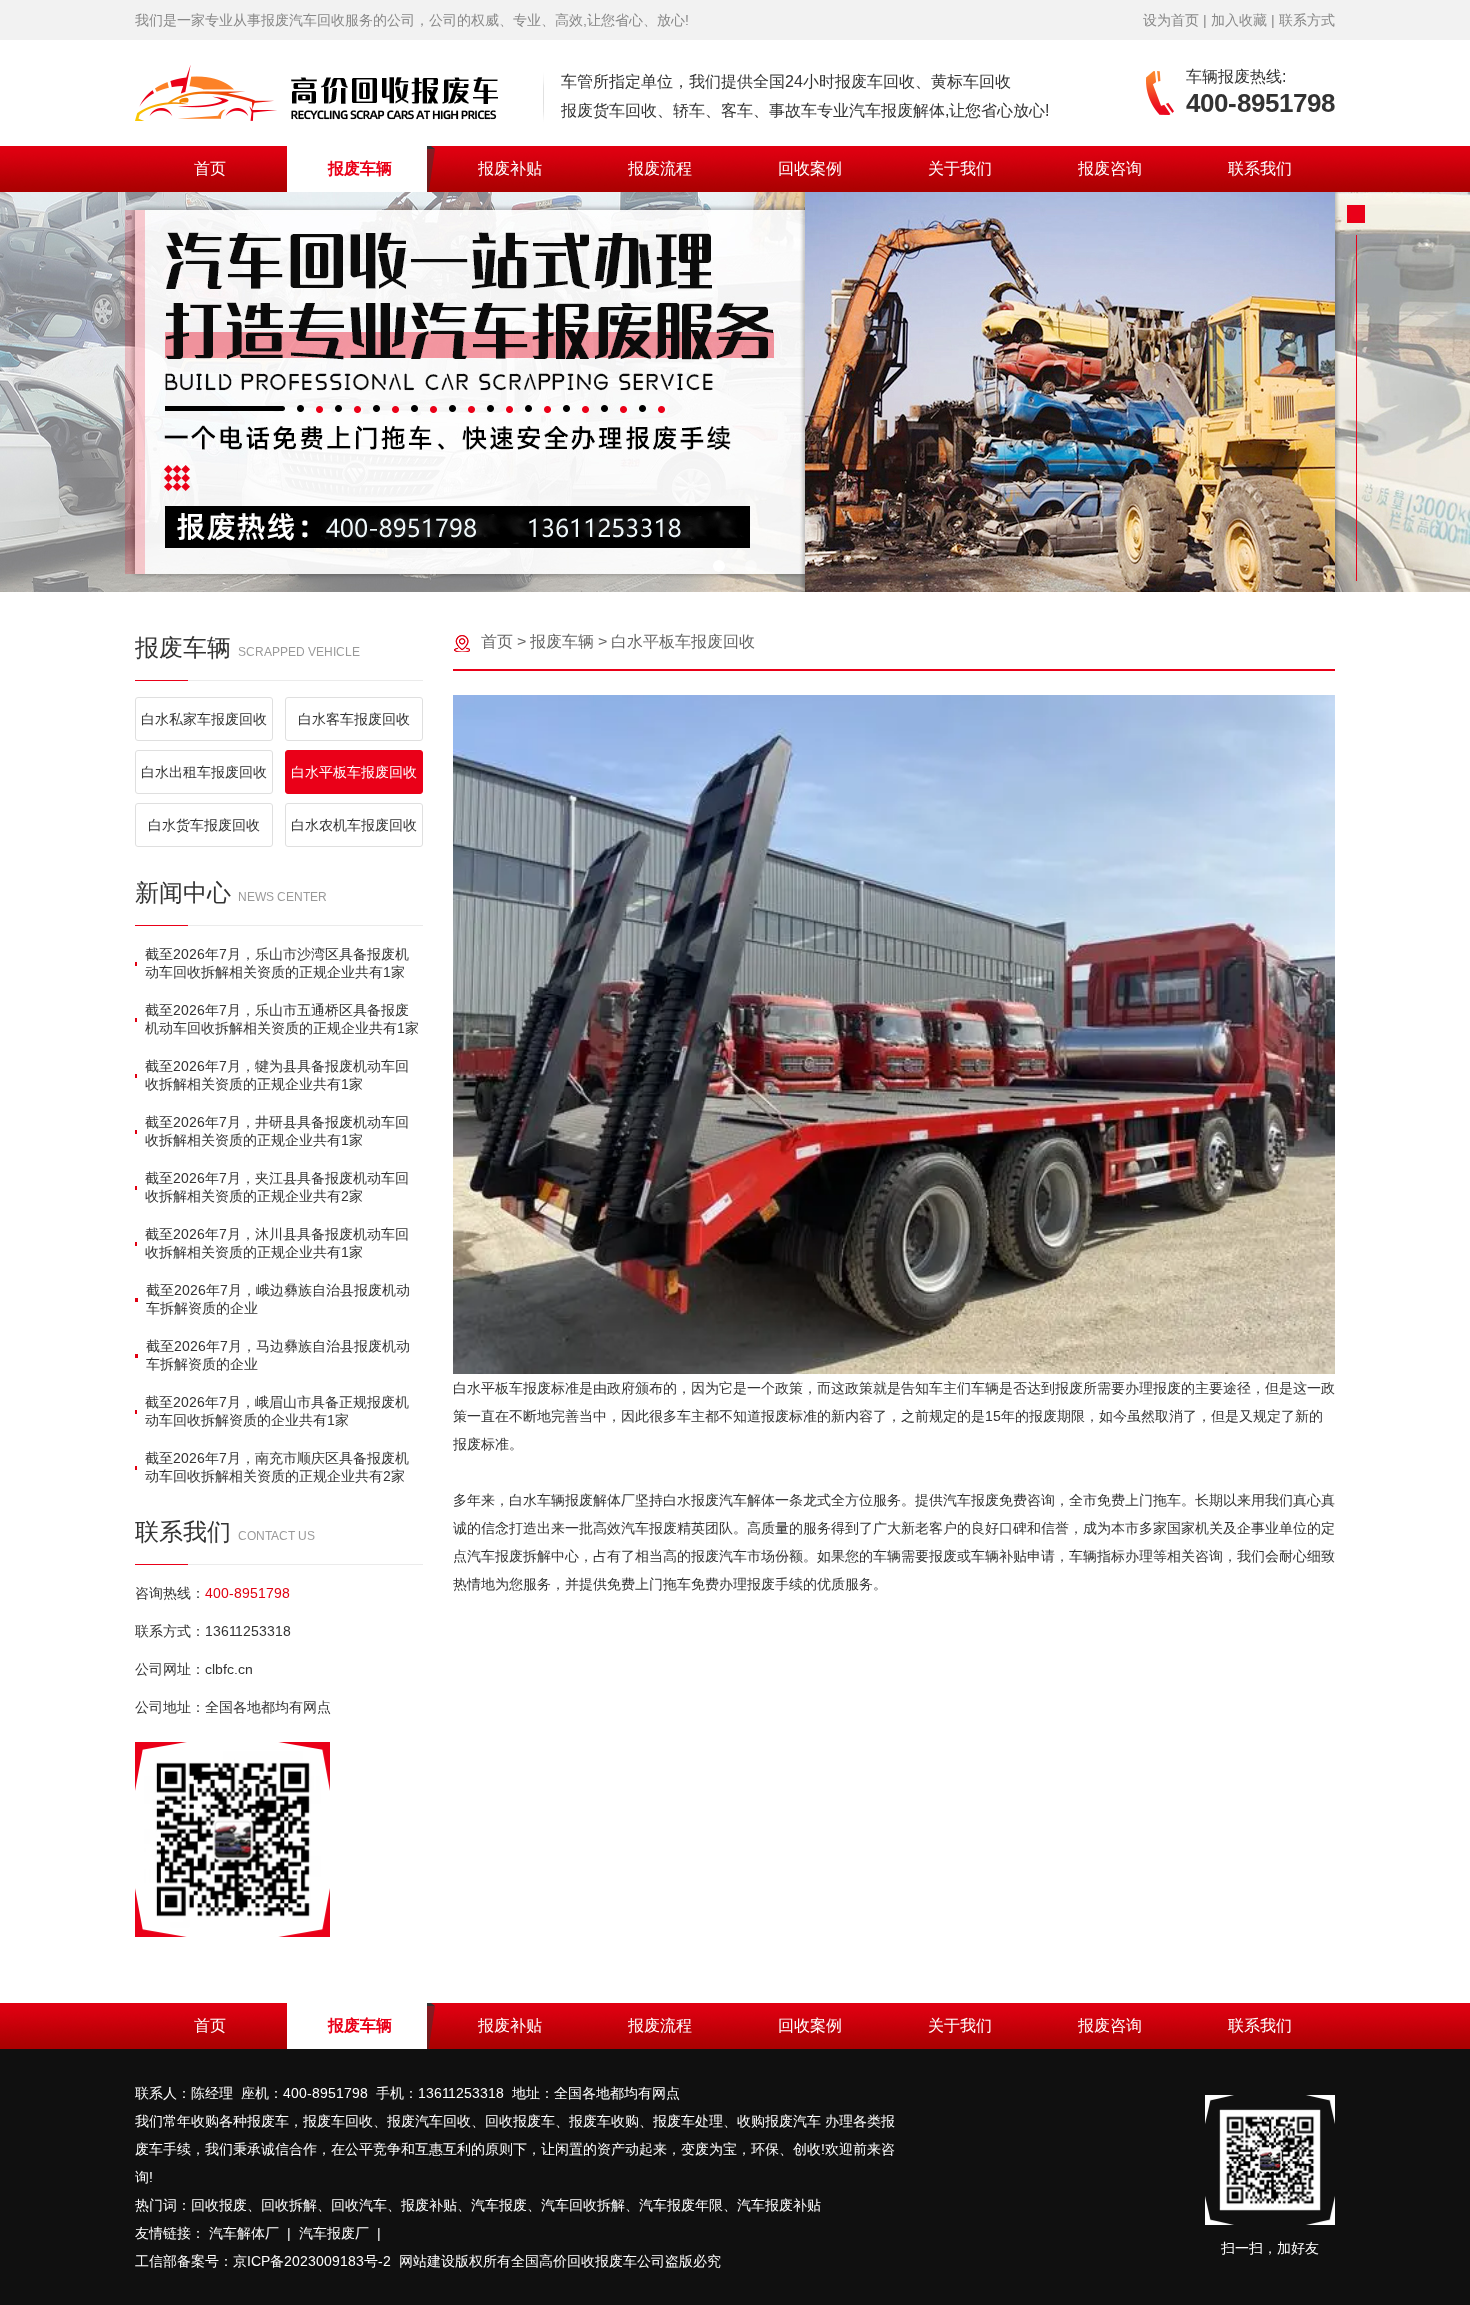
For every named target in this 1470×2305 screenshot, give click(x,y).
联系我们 (1260, 168)
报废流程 (660, 168)
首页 (210, 168)
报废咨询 (1110, 168)
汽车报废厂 (334, 2233)
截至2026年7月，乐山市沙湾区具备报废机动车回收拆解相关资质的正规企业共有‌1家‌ (277, 963)
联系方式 (1307, 20)
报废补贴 (510, 168)
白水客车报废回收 (354, 719)
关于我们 (960, 168)
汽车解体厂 (244, 2233)
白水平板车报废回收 (354, 772)
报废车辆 (360, 168)
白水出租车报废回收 (204, 772)
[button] (719, 566)
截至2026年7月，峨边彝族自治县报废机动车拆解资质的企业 (278, 1299)
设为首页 (1171, 20)
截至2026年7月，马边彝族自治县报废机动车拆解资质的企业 (278, 1355)
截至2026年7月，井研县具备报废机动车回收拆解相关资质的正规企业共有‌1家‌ (277, 1131)
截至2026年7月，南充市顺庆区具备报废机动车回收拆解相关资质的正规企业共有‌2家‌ (277, 1467)
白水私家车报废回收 (204, 719)
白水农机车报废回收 (354, 825)
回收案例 (810, 168)
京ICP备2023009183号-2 (312, 2261)
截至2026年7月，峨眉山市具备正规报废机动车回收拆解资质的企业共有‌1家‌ (277, 1411)
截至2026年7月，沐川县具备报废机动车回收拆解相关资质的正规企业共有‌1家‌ (277, 1243)
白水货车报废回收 (204, 825)
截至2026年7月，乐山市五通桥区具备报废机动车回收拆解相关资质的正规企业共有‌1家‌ (282, 1019)
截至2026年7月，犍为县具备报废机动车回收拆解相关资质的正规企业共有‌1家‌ (277, 1075)
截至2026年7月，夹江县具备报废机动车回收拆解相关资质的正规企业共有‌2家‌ (277, 1187)
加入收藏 (1239, 20)
